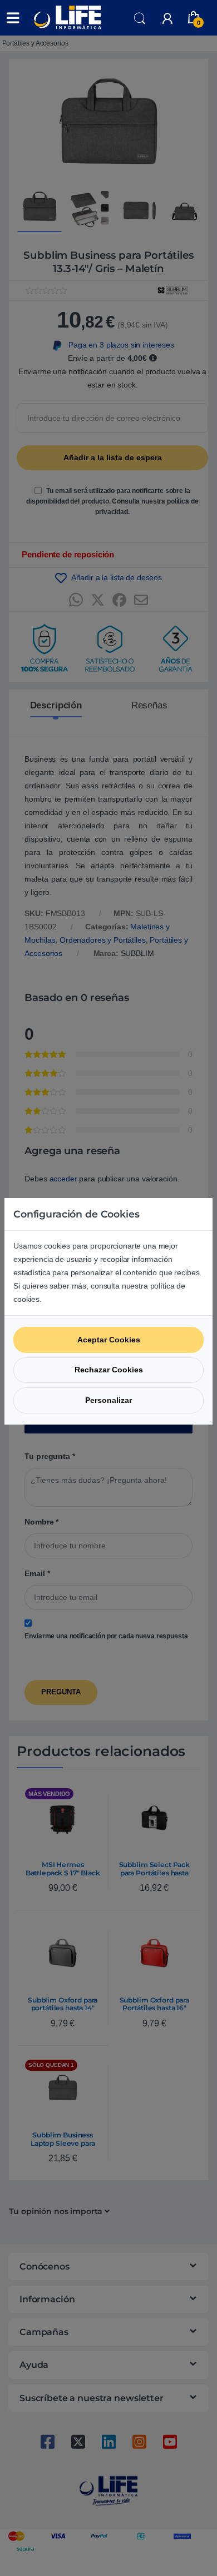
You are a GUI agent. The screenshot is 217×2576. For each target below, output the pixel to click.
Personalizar (108, 1400)
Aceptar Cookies (109, 1340)
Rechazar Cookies (109, 1370)
